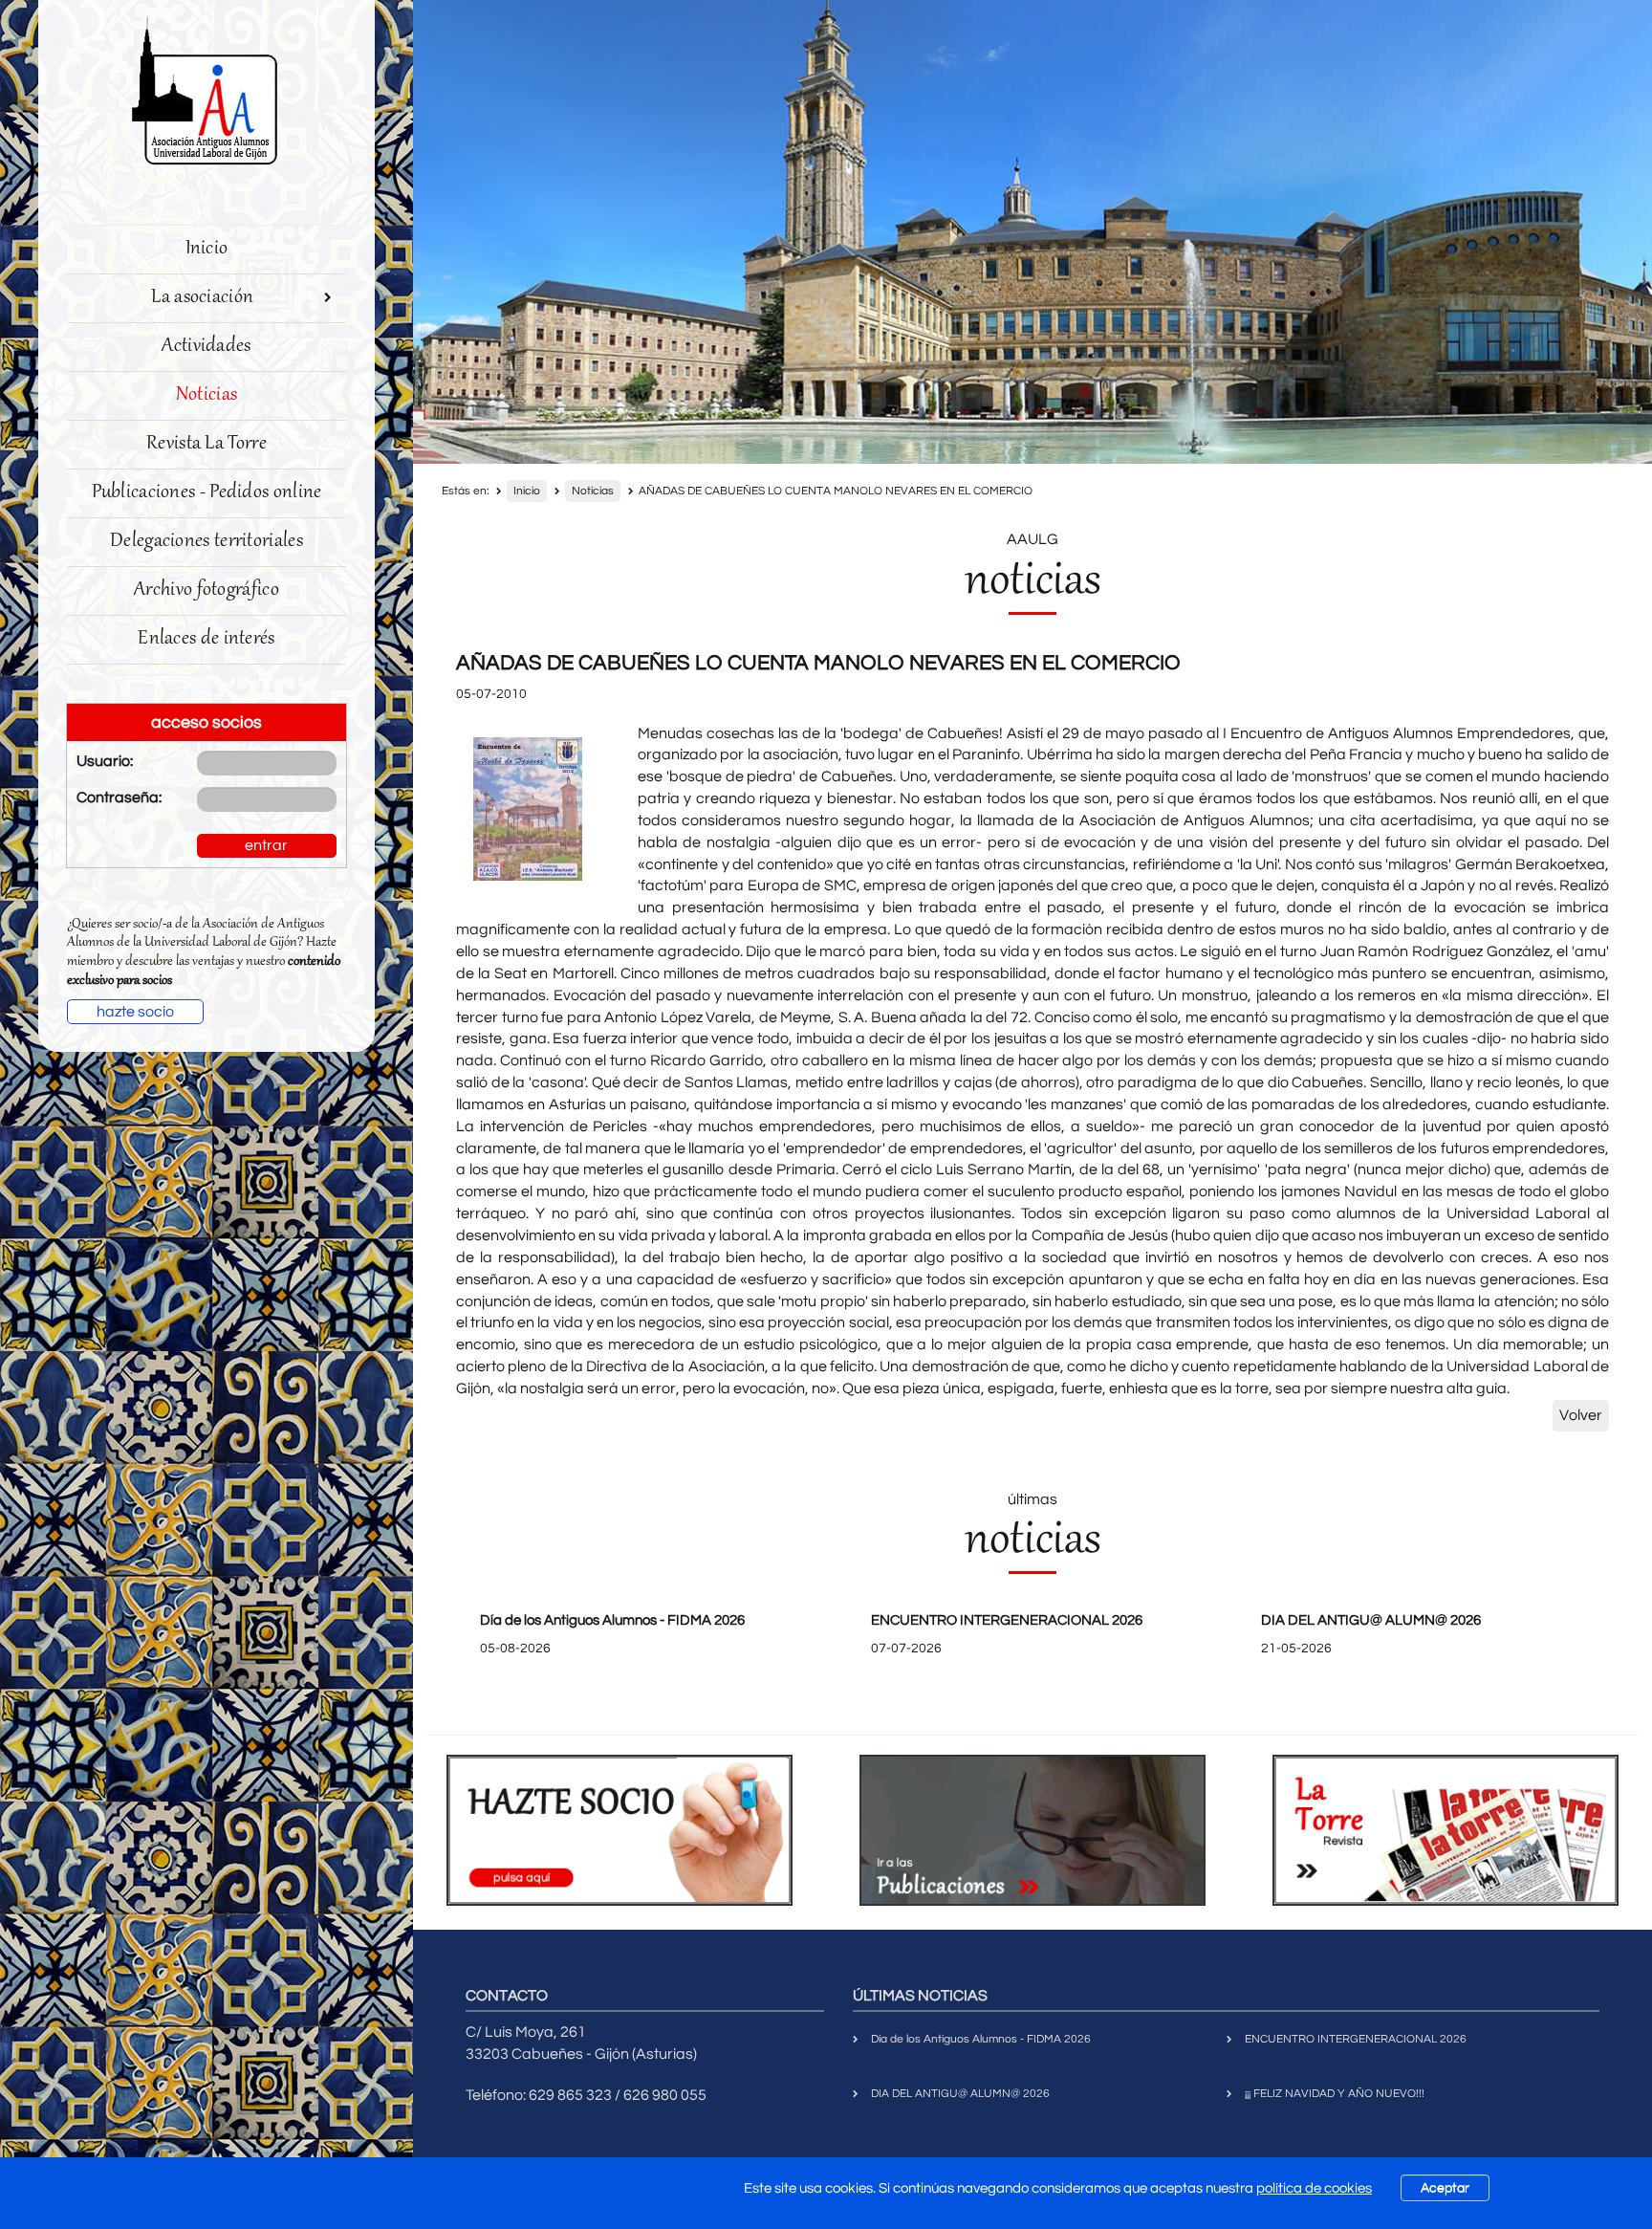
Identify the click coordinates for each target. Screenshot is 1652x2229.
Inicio (207, 249)
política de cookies (1314, 2188)
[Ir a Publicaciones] (1032, 1830)
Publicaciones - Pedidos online (207, 493)
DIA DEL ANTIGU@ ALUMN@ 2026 (1371, 1620)
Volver (1581, 1415)
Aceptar (1445, 2188)
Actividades (206, 347)
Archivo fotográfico (206, 590)
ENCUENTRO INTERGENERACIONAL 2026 (1007, 1620)
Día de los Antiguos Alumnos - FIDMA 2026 (612, 1620)
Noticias (206, 395)
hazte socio (135, 1012)
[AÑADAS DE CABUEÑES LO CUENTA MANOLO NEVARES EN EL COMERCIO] (528, 809)
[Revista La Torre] (1445, 1830)
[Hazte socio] (619, 1830)
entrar (266, 845)
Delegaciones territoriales (206, 542)
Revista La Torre (206, 444)
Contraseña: (119, 798)
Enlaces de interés (206, 639)
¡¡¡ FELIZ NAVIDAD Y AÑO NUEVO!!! (1335, 2094)
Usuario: (105, 761)
